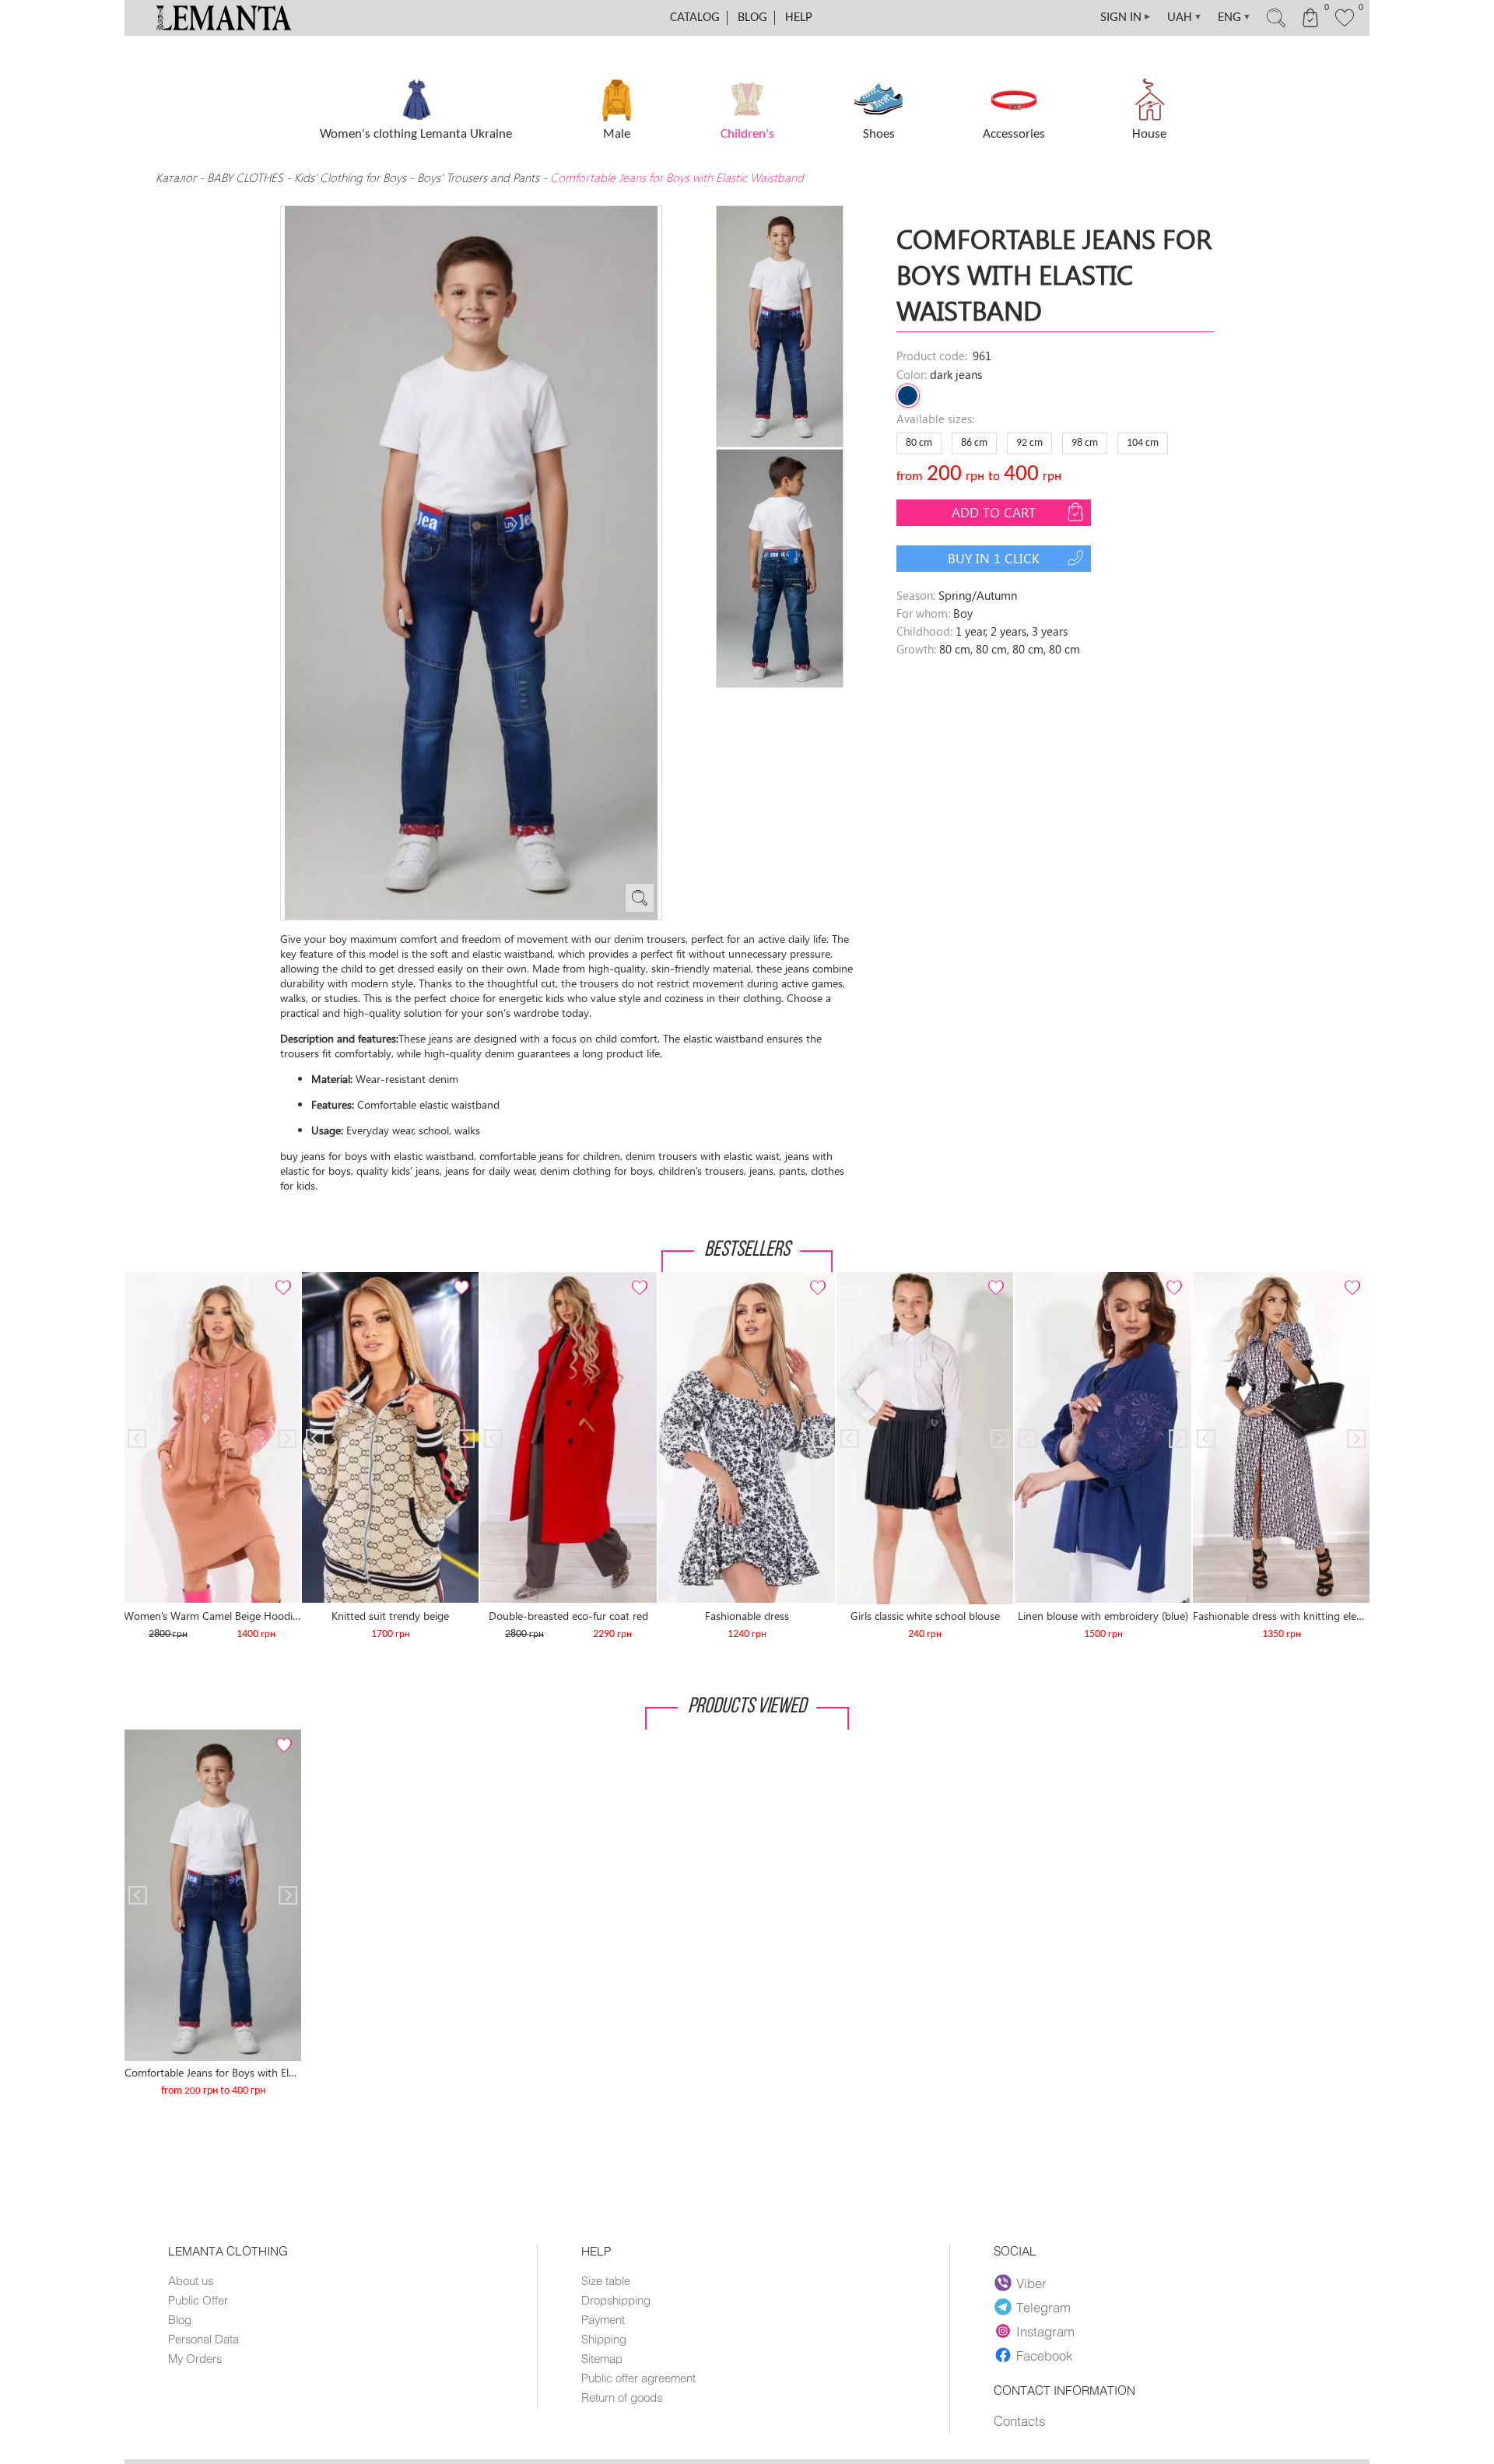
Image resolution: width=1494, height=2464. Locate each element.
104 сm (1143, 443)
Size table (606, 2280)
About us (191, 2280)
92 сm (1029, 443)
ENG (1234, 18)
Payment (603, 2319)
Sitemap (602, 2358)
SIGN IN (1126, 18)
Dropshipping (616, 2300)
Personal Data (203, 2339)
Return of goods (622, 2397)
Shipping (604, 2339)
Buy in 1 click (994, 558)
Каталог (177, 177)
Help (799, 18)
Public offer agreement (638, 2378)
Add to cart (994, 512)
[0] (1345, 25)
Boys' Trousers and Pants (478, 177)
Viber (1031, 2283)
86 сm (974, 443)
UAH (1185, 18)
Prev (145, 1279)
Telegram (1043, 2307)
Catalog (695, 18)
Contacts (1019, 2420)
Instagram (1045, 2331)
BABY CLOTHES (245, 177)
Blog (752, 18)
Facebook (1044, 2355)
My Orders (195, 2358)
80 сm (919, 443)
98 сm (1085, 443)
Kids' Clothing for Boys (350, 177)
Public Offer (198, 2300)
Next (279, 1279)
